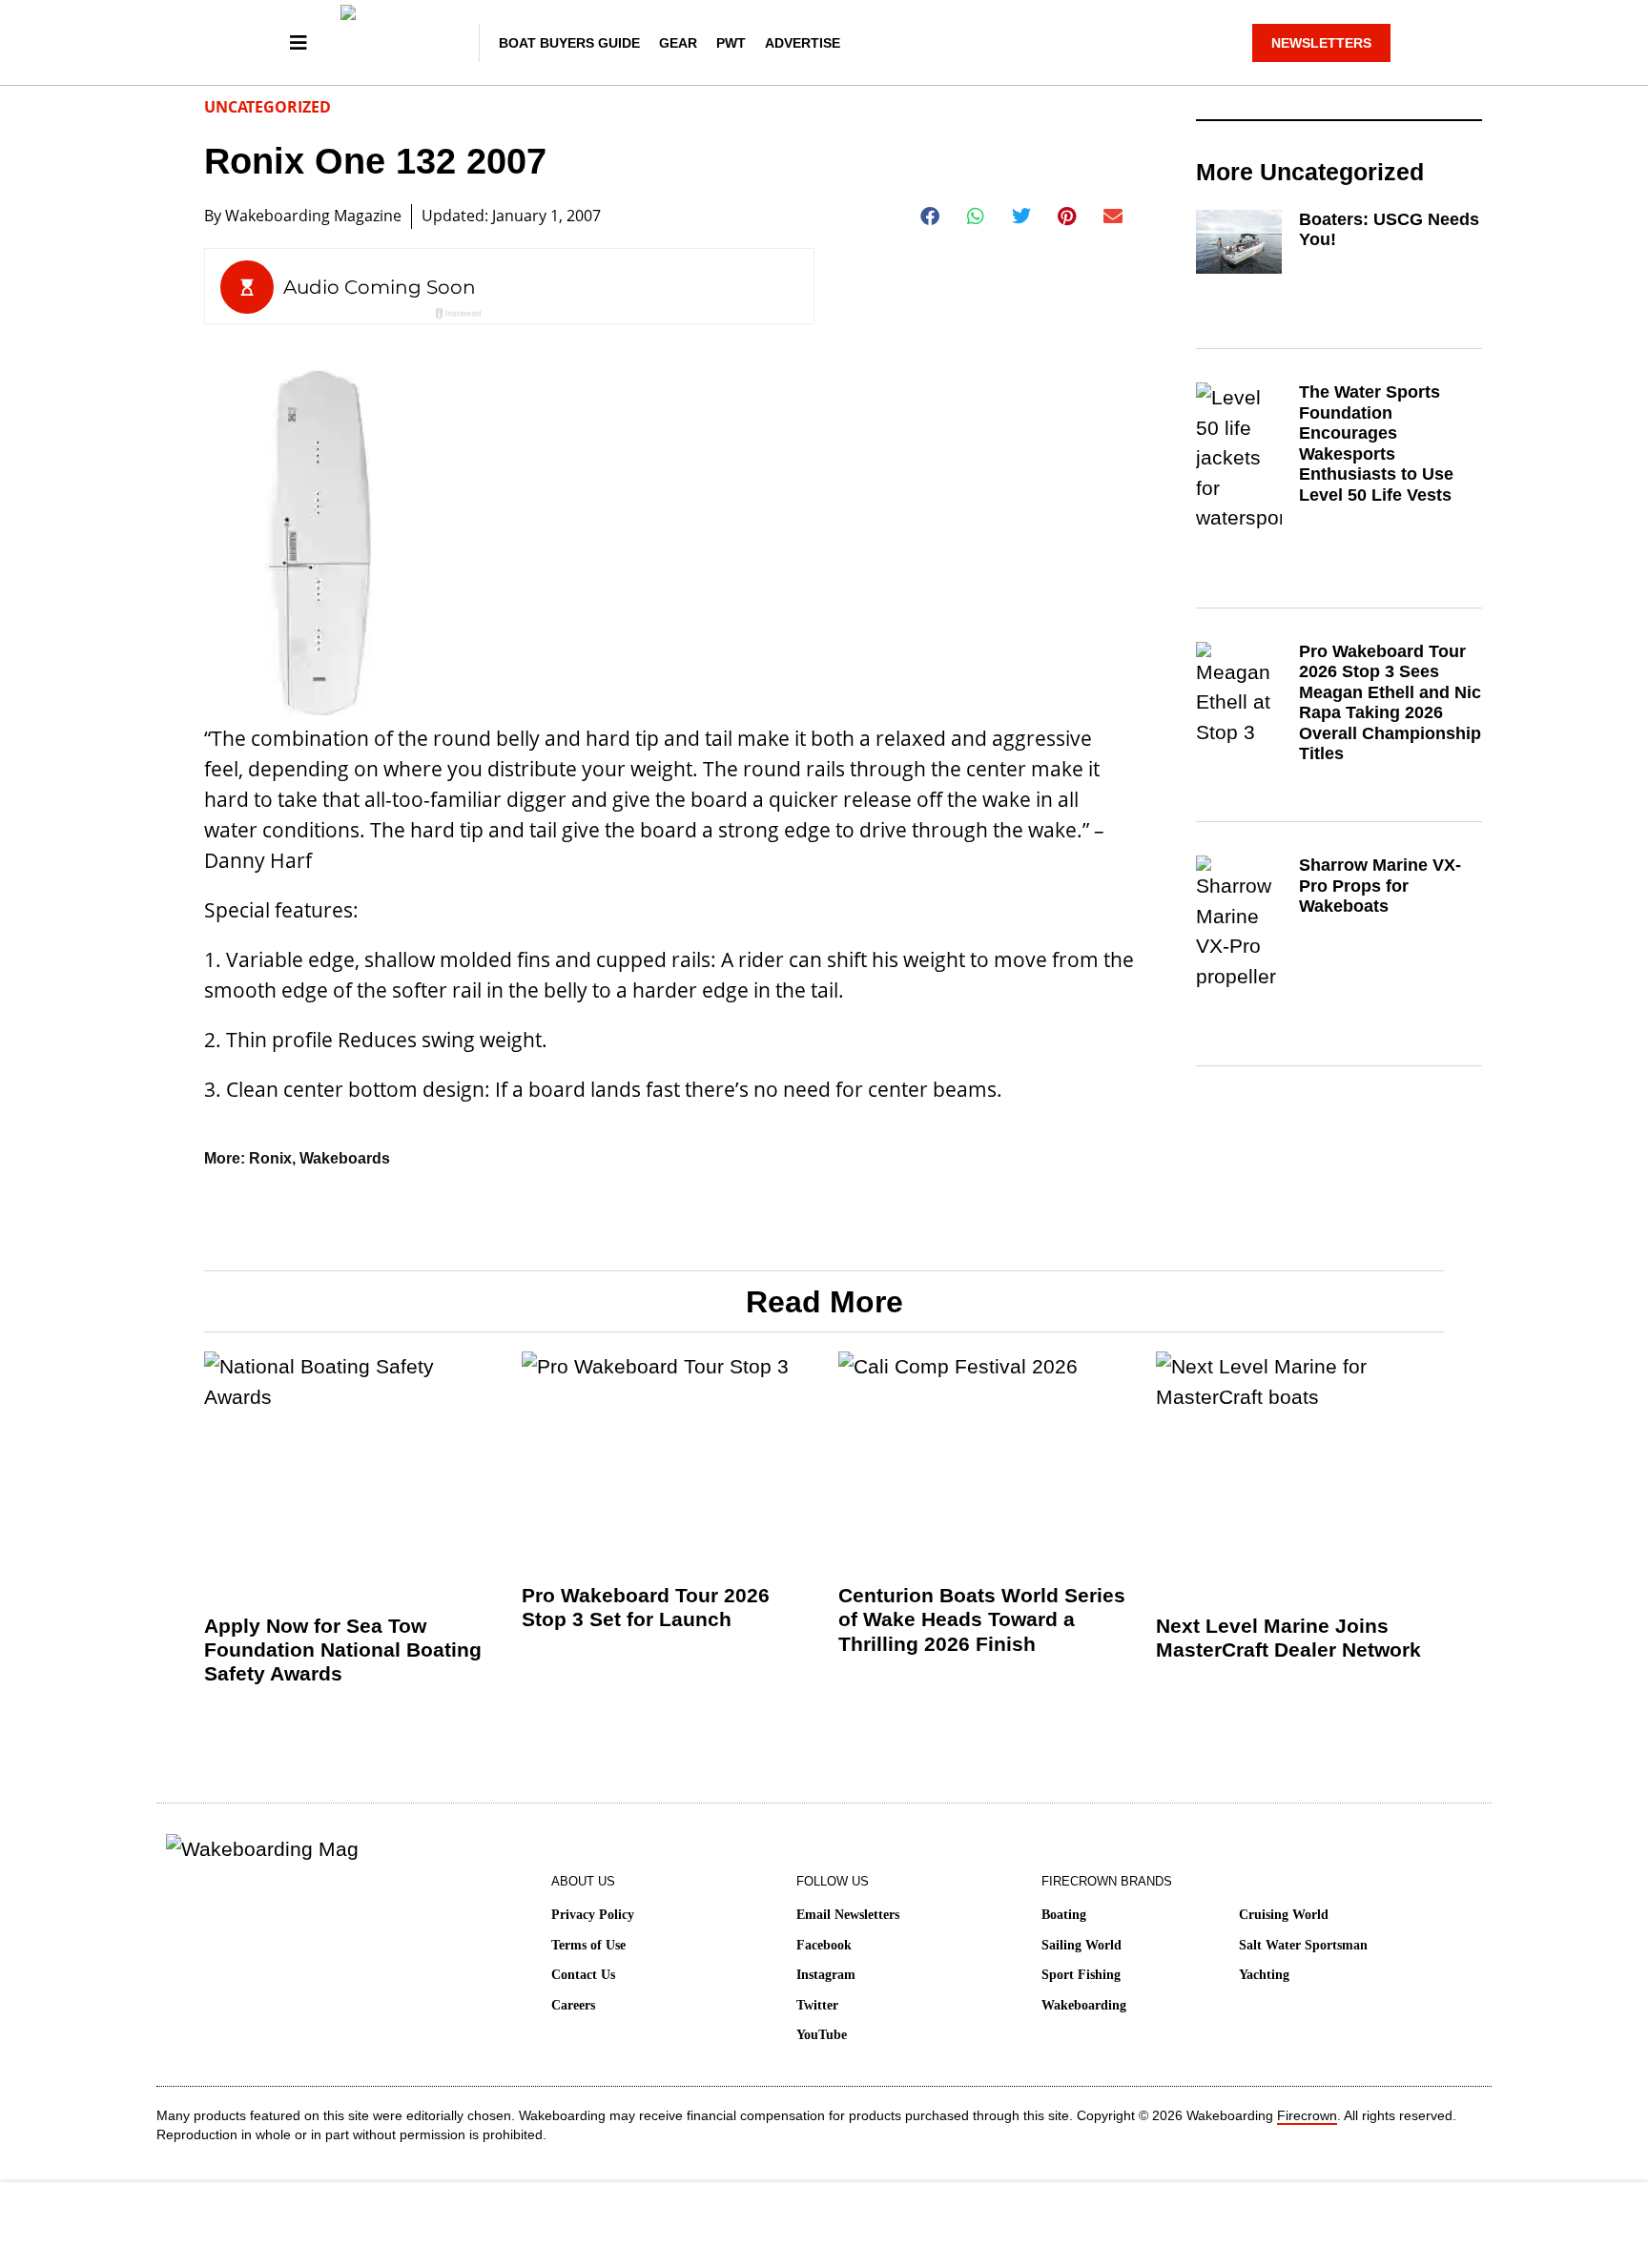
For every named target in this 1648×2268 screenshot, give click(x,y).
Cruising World (1284, 1915)
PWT (731, 43)
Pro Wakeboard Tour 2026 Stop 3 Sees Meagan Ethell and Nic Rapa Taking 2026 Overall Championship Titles (1390, 703)
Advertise (803, 43)
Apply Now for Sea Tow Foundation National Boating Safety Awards (343, 1649)
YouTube (822, 2035)
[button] (930, 216)
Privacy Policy (593, 1915)
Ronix (270, 1158)
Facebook (824, 1945)
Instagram (826, 1975)
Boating (1064, 1915)
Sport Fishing (1081, 1975)
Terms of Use (588, 1945)
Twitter (817, 2005)
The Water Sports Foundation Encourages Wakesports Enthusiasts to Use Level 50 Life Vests (1376, 443)
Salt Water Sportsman (1303, 1945)
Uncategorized (268, 107)
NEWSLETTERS (1321, 43)
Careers (573, 2005)
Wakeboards (345, 1158)
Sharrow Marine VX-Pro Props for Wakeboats (1380, 886)
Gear (678, 43)
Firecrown (1307, 2115)
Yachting (1264, 1975)
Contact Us (583, 1975)
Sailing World (1081, 1945)
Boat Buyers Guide (569, 43)
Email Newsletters (848, 1915)
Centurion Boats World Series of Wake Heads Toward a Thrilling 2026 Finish (982, 1619)
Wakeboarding (1084, 2005)
